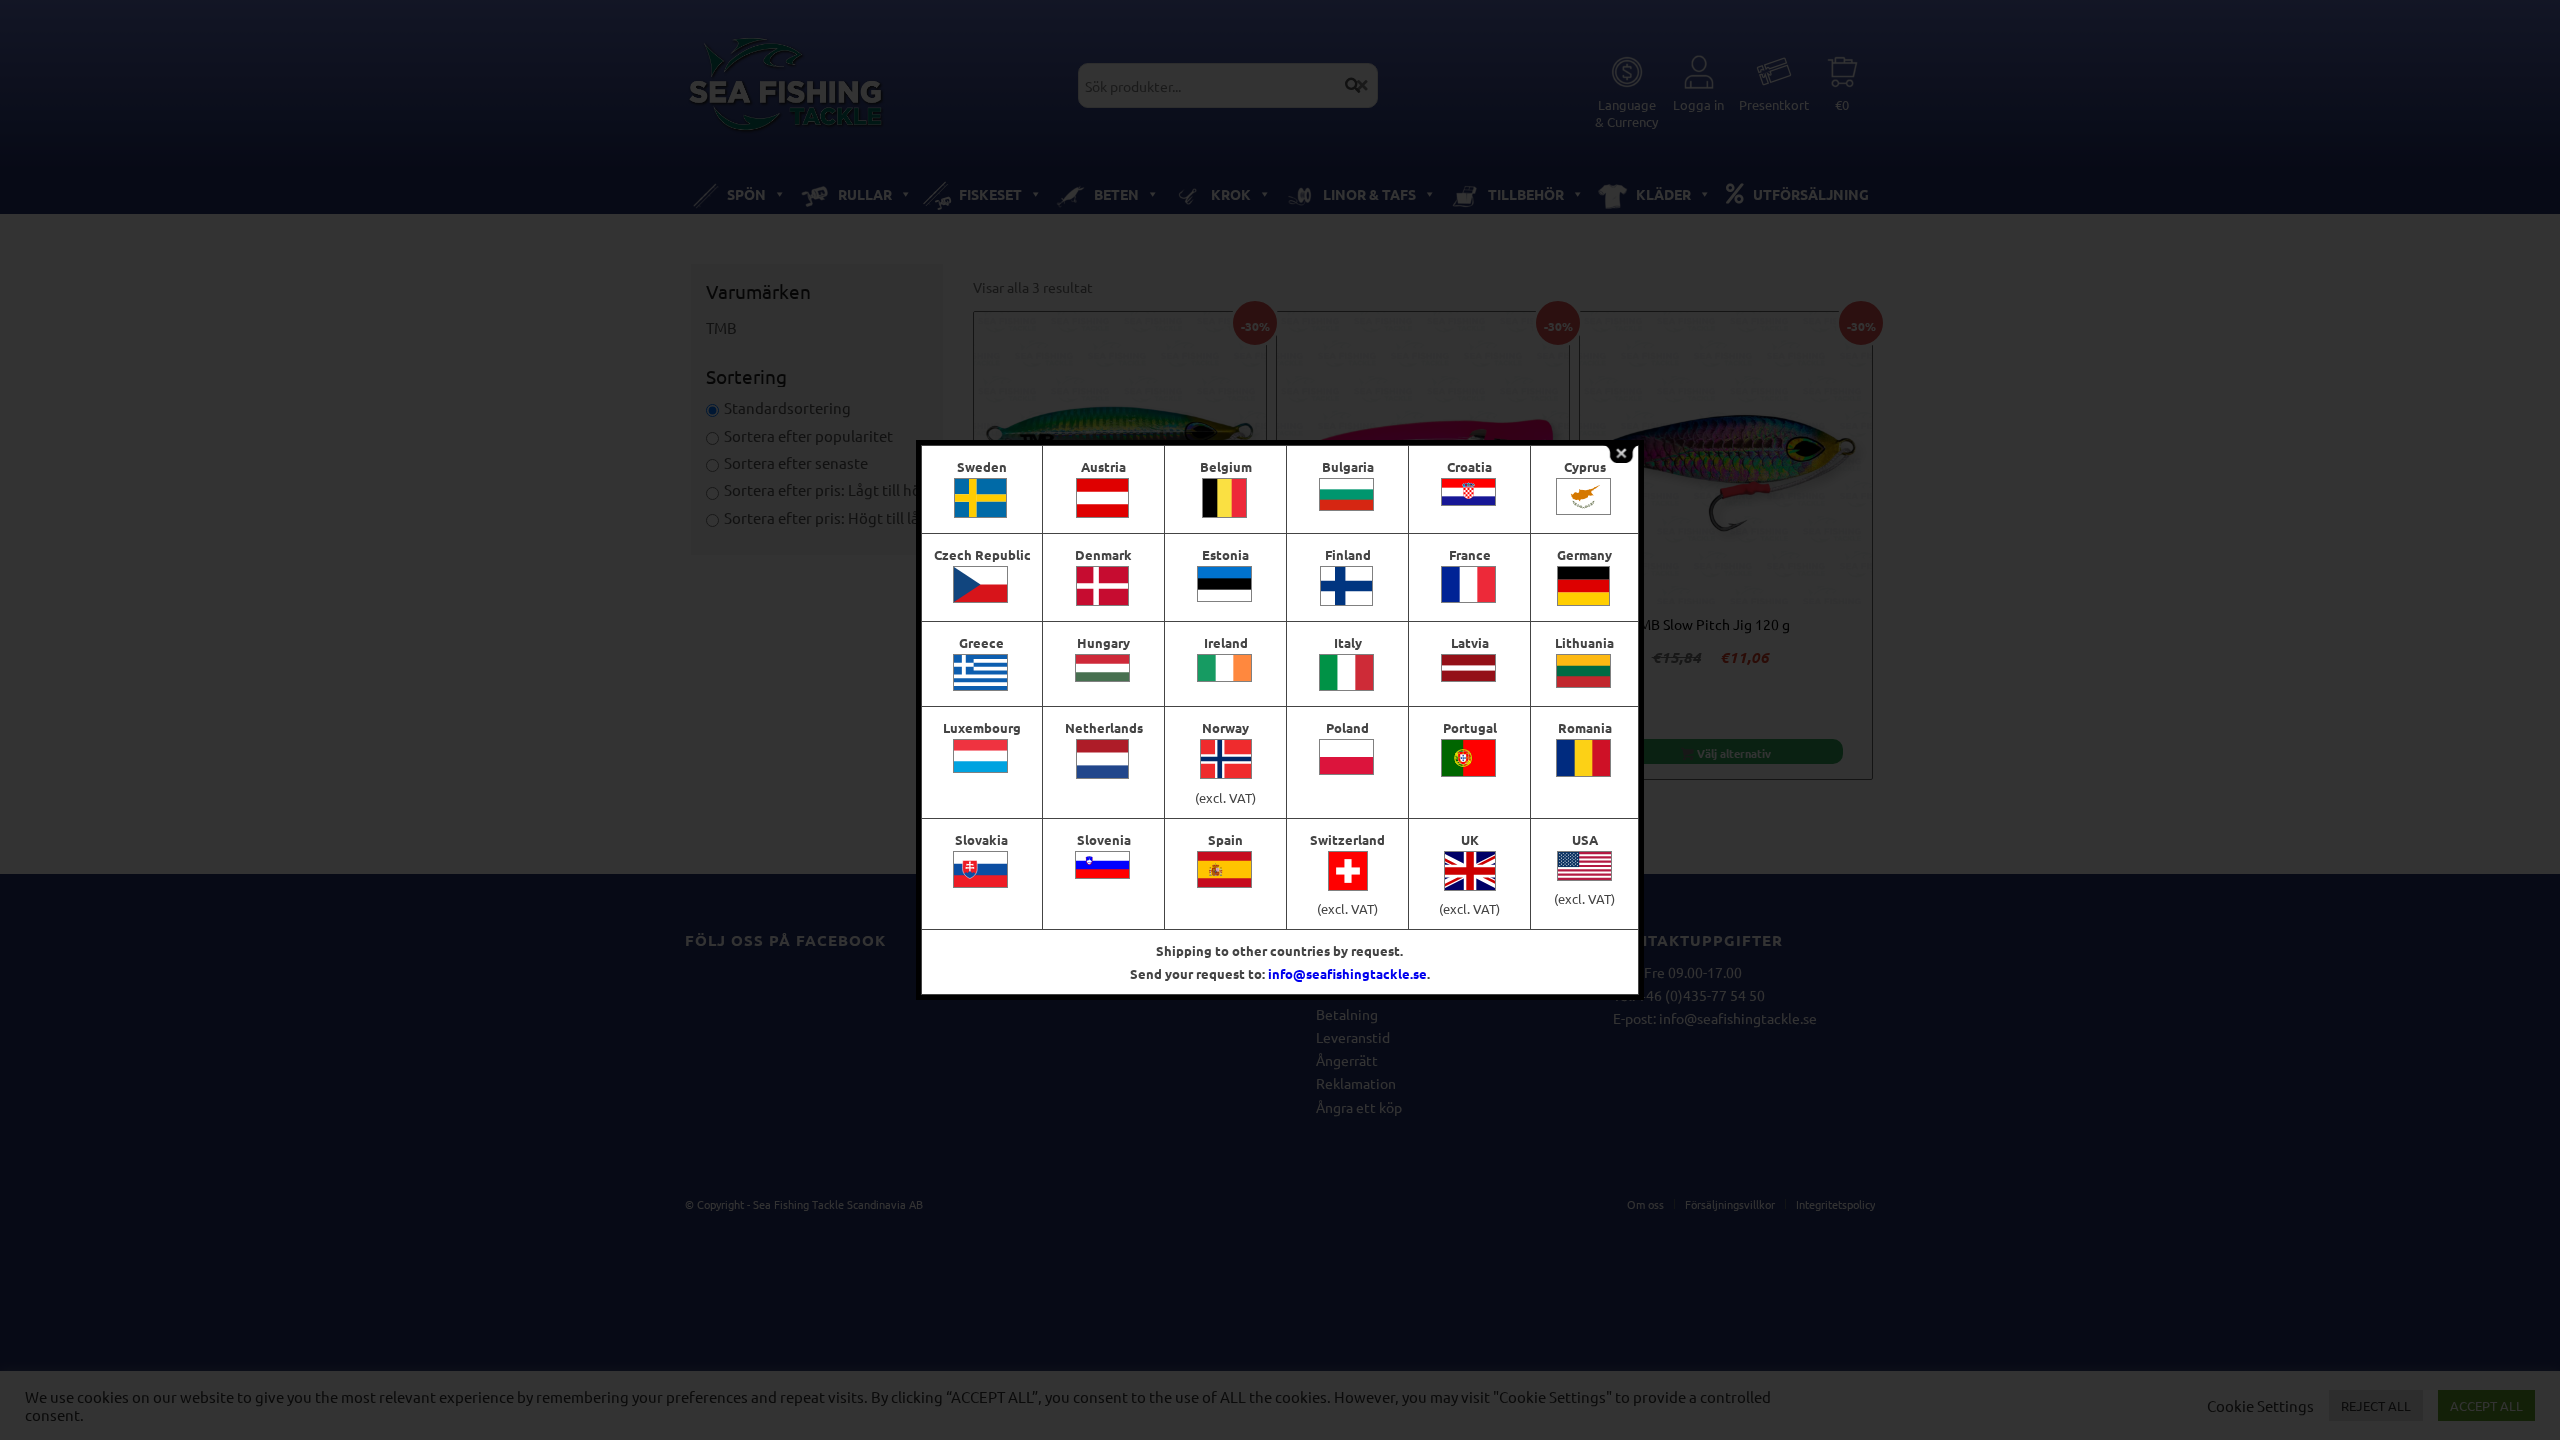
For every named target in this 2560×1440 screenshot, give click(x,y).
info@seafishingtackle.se (1347, 973)
